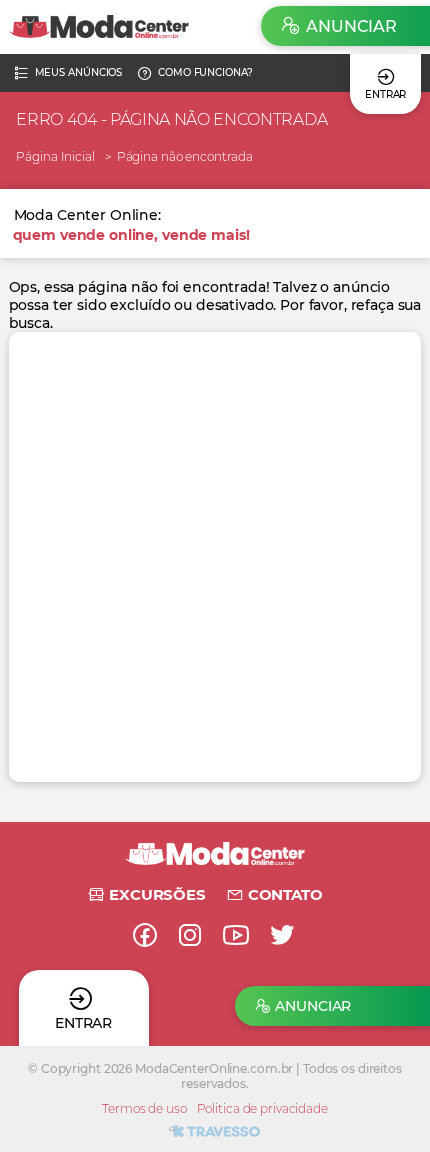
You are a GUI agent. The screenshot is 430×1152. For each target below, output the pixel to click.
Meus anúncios (79, 72)
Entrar (385, 94)
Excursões (157, 894)
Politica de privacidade (262, 1108)
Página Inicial (55, 156)
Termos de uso (144, 1108)
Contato (285, 894)
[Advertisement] (215, 557)
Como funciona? (205, 72)
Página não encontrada (185, 156)
